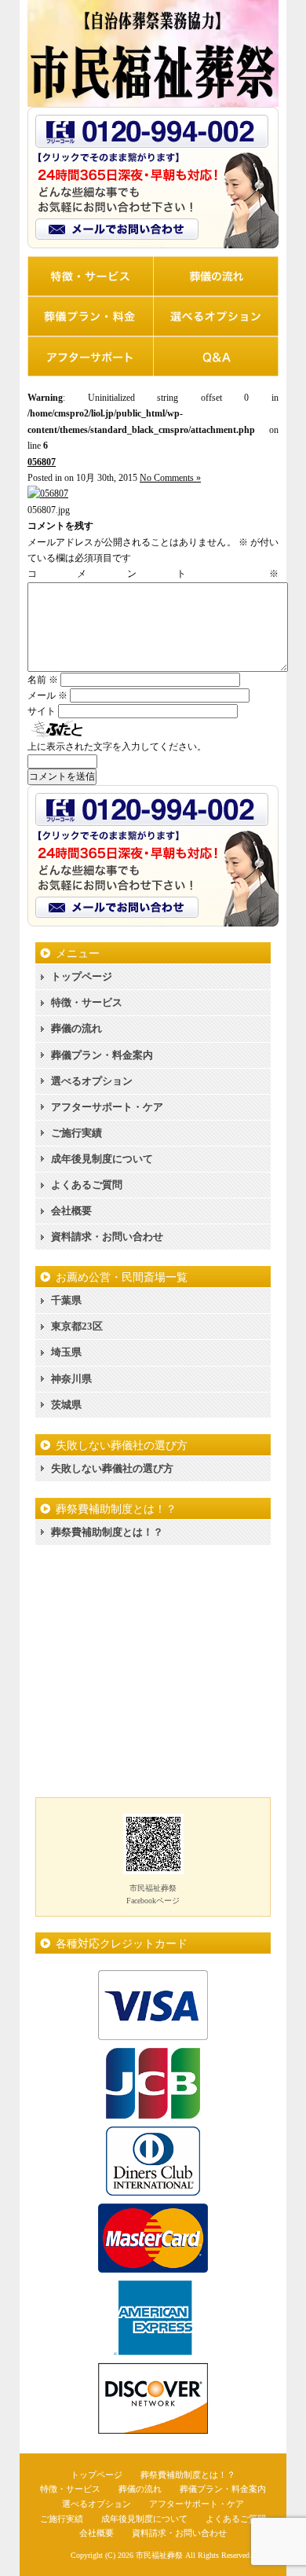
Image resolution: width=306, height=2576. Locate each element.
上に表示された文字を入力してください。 (117, 747)
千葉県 (66, 1300)
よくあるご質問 (87, 1185)
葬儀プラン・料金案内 (102, 1055)
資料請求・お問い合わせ (107, 1237)
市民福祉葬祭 (159, 2555)
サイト (42, 711)
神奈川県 (71, 1379)
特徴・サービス (87, 1002)
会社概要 (71, 1211)
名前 (43, 680)
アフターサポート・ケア (107, 1107)
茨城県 (66, 1405)
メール (47, 695)
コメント (153, 574)
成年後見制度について (102, 1159)
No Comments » (170, 478)
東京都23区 (77, 1326)
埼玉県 (66, 1352)
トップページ (82, 976)
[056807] (48, 494)
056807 (42, 462)
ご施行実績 (76, 1133)
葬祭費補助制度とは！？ (107, 1532)
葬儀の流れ (76, 1028)
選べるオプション (92, 1081)
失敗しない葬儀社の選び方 (112, 1468)
